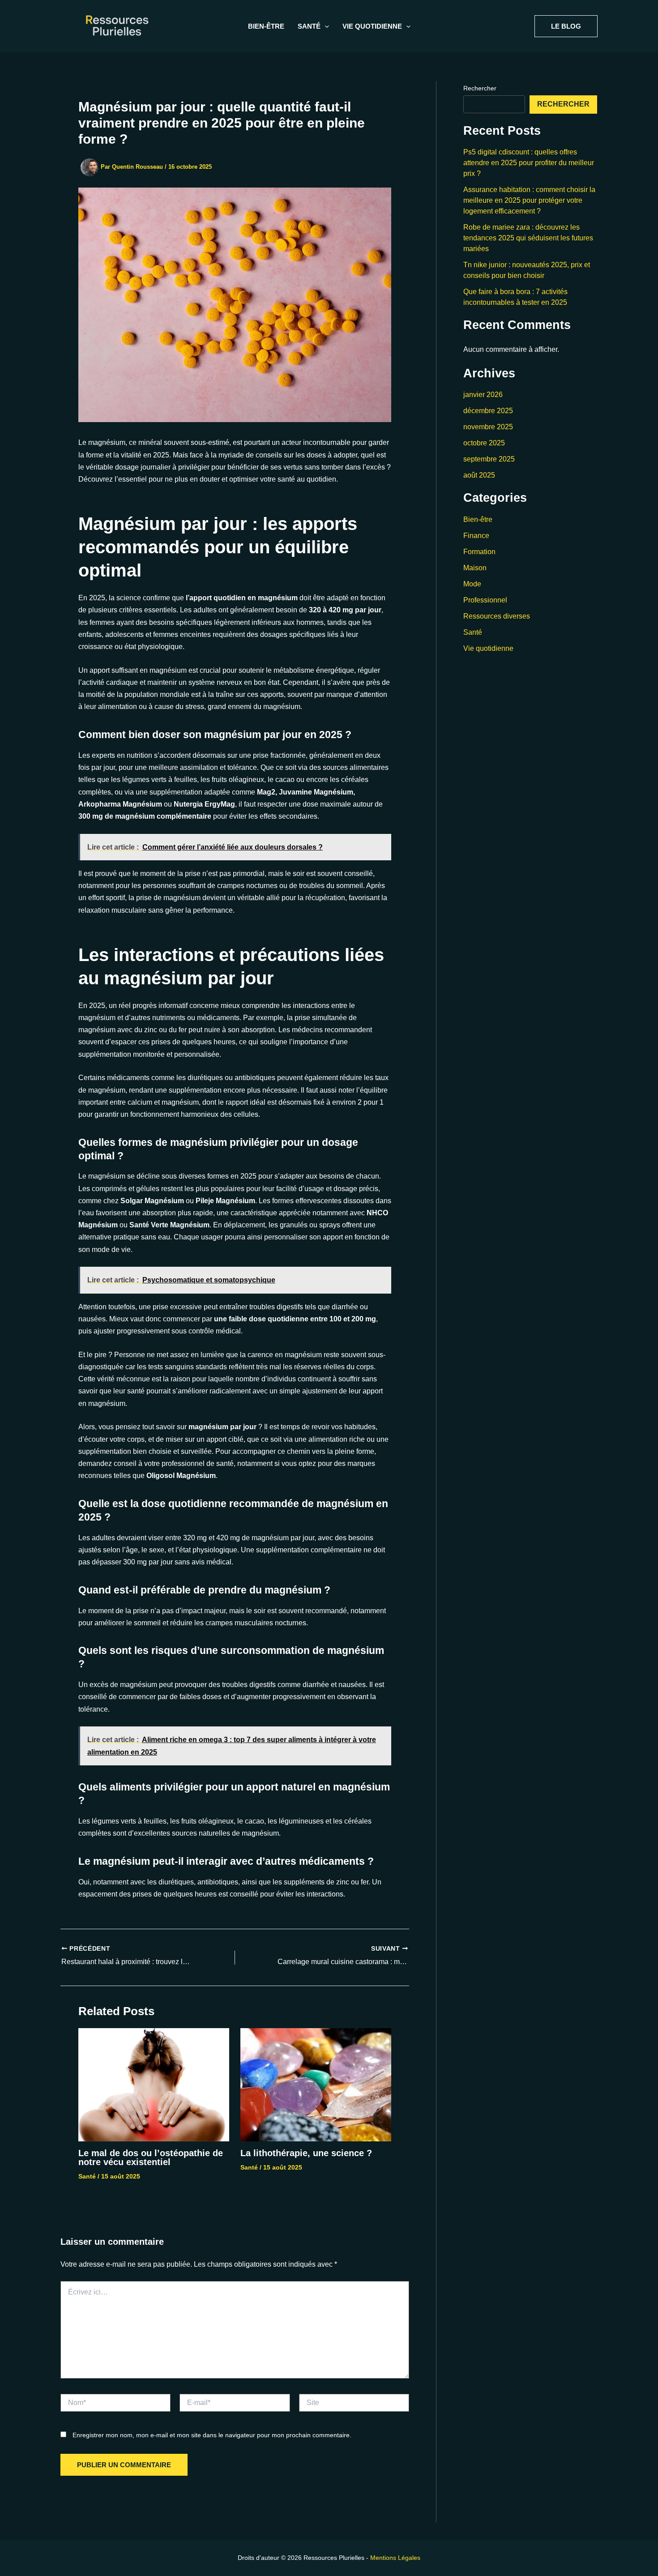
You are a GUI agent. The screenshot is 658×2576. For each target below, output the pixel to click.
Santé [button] (309, 26)
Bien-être (266, 26)
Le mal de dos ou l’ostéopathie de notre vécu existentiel (151, 2157)
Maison (475, 568)
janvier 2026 (483, 395)
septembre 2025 (489, 459)
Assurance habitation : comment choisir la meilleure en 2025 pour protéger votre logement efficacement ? (529, 200)
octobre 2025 (484, 443)
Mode (472, 584)
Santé (87, 2176)
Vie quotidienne (488, 648)
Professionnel (485, 600)
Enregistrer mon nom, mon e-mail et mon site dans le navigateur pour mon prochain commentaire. (212, 2435)
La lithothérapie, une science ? (306, 2153)
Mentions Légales (395, 2558)
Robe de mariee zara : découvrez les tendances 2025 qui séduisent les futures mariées (528, 238)
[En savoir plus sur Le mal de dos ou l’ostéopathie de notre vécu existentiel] (154, 2084)
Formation (479, 552)
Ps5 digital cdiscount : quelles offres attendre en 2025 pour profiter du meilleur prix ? (529, 163)
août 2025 (479, 475)
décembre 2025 (488, 411)
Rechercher (480, 88)
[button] (325, 26)
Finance (476, 536)
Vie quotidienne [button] (372, 26)
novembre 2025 (488, 427)
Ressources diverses (497, 616)
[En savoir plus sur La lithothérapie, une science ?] (316, 2084)
